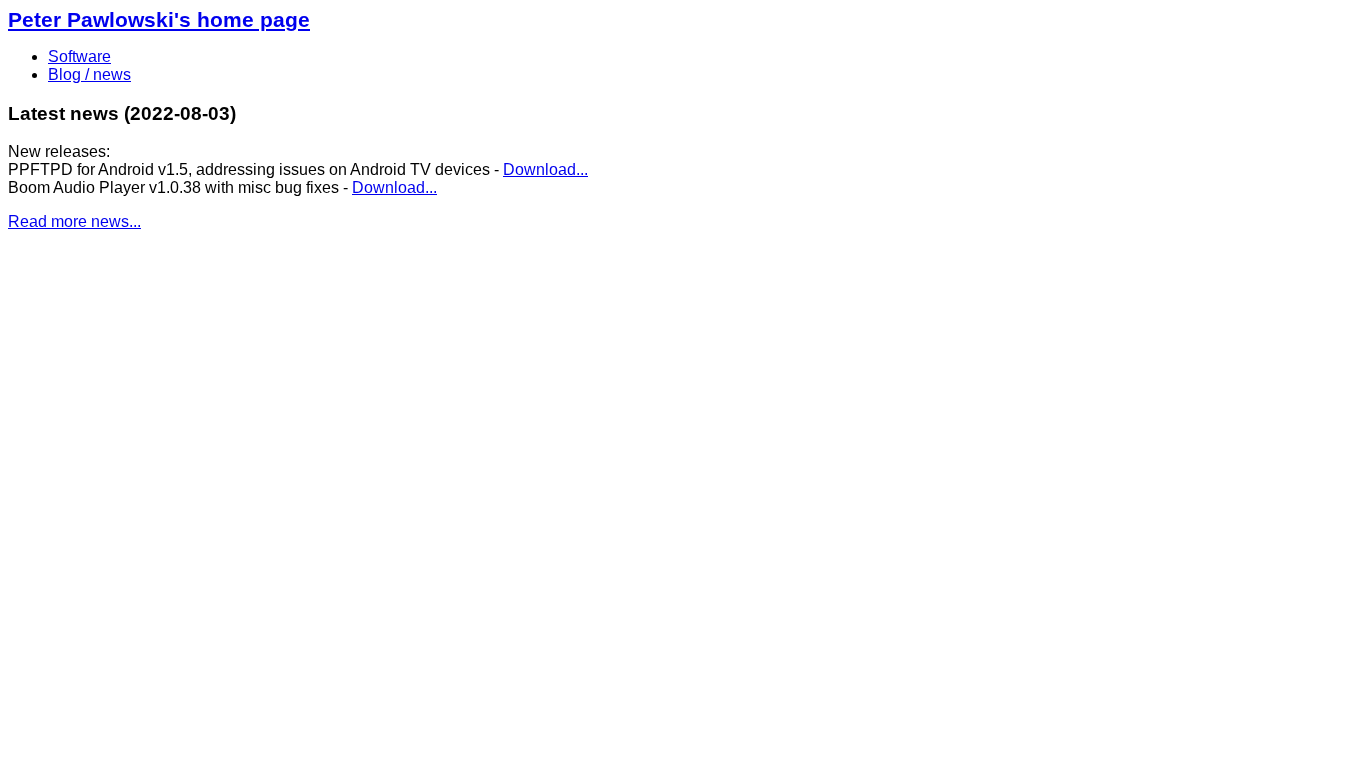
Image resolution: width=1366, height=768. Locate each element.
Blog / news (89, 74)
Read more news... (74, 221)
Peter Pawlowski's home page (159, 19)
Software (79, 56)
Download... (545, 169)
